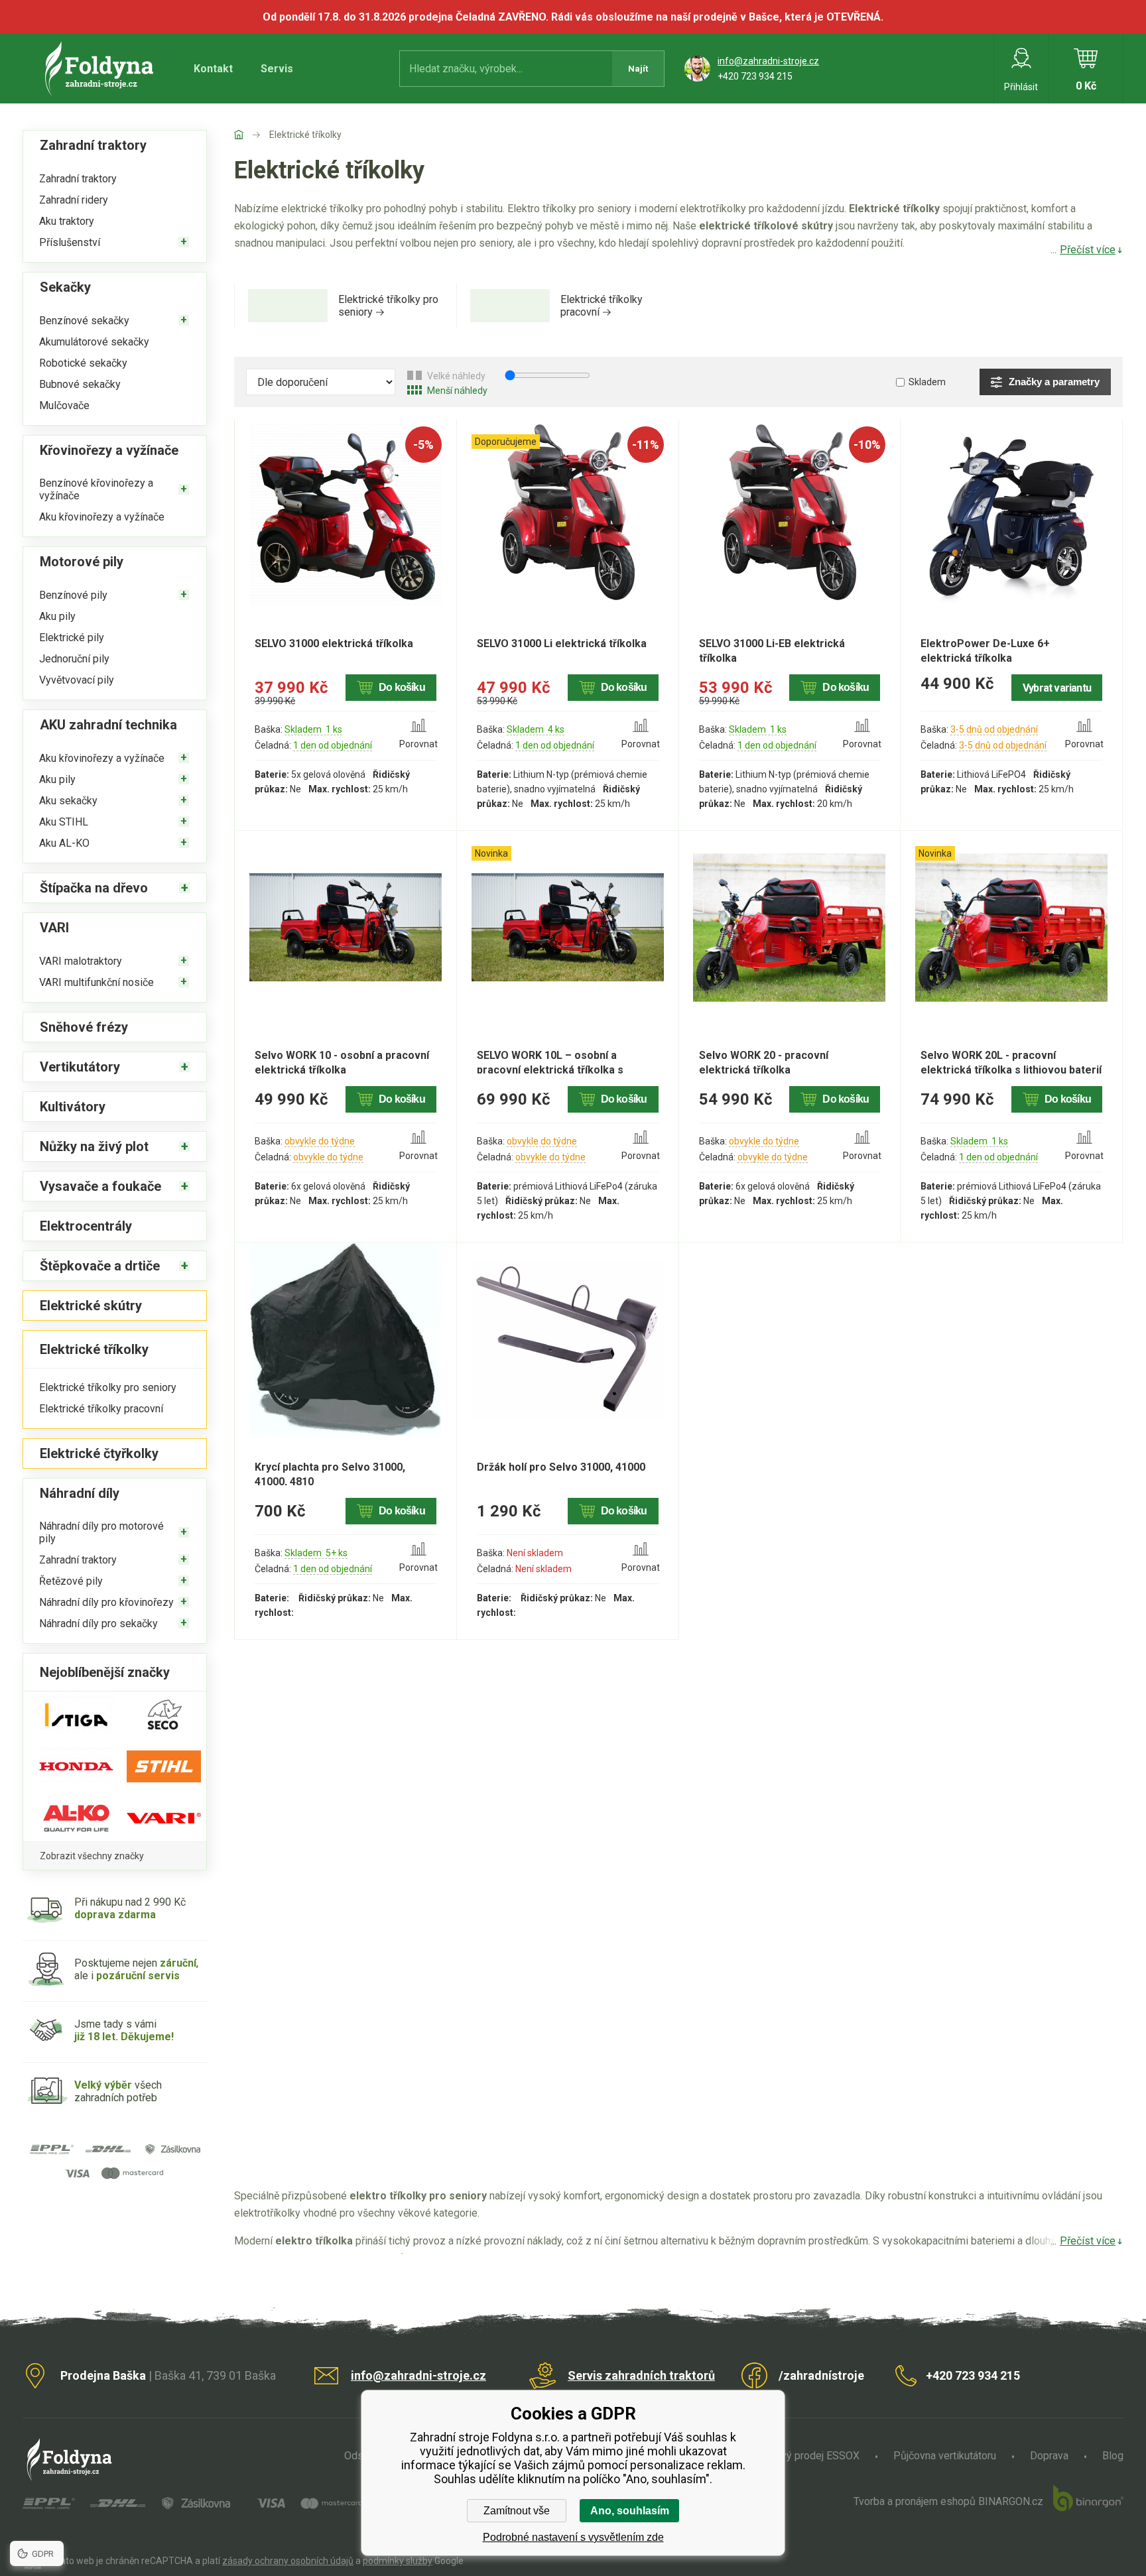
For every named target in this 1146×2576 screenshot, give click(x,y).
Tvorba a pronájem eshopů (915, 2501)
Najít (638, 69)
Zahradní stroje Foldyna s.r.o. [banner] (101, 69)
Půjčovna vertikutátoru (945, 2456)
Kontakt (213, 69)
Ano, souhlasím (630, 2511)
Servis (277, 69)
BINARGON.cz (1011, 2501)
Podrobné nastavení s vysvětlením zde (573, 2537)
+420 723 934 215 (755, 76)
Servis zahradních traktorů (641, 2375)
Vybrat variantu (1057, 688)
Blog (1113, 2456)
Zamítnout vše (517, 2511)
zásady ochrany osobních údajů (288, 2561)
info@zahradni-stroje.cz (768, 61)
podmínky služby (398, 2561)
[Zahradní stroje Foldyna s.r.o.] (252, 135)
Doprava (1049, 2456)
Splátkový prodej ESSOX (803, 2456)
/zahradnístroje (821, 2375)
